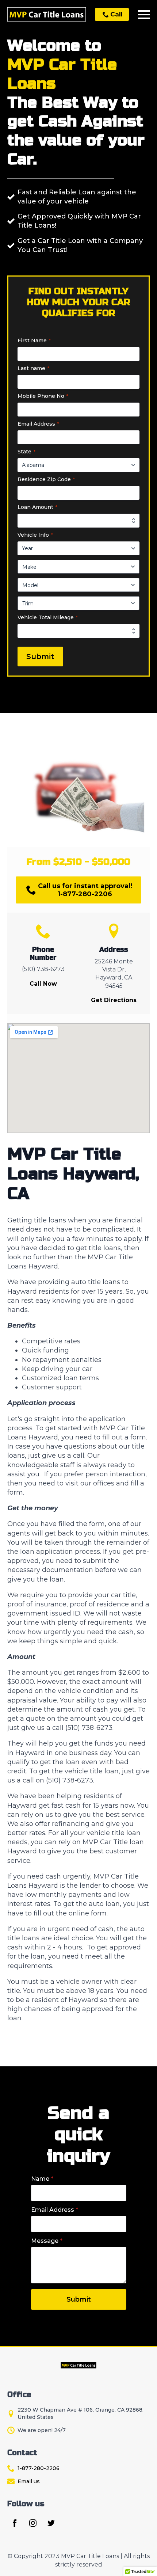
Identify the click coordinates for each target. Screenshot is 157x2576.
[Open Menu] (144, 15)
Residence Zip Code (46, 479)
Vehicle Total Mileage (48, 617)
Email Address (38, 424)
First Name (34, 340)
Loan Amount (37, 507)
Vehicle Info (35, 535)
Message (47, 2241)
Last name (33, 368)
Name (42, 2179)
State (26, 452)
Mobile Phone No (43, 396)
